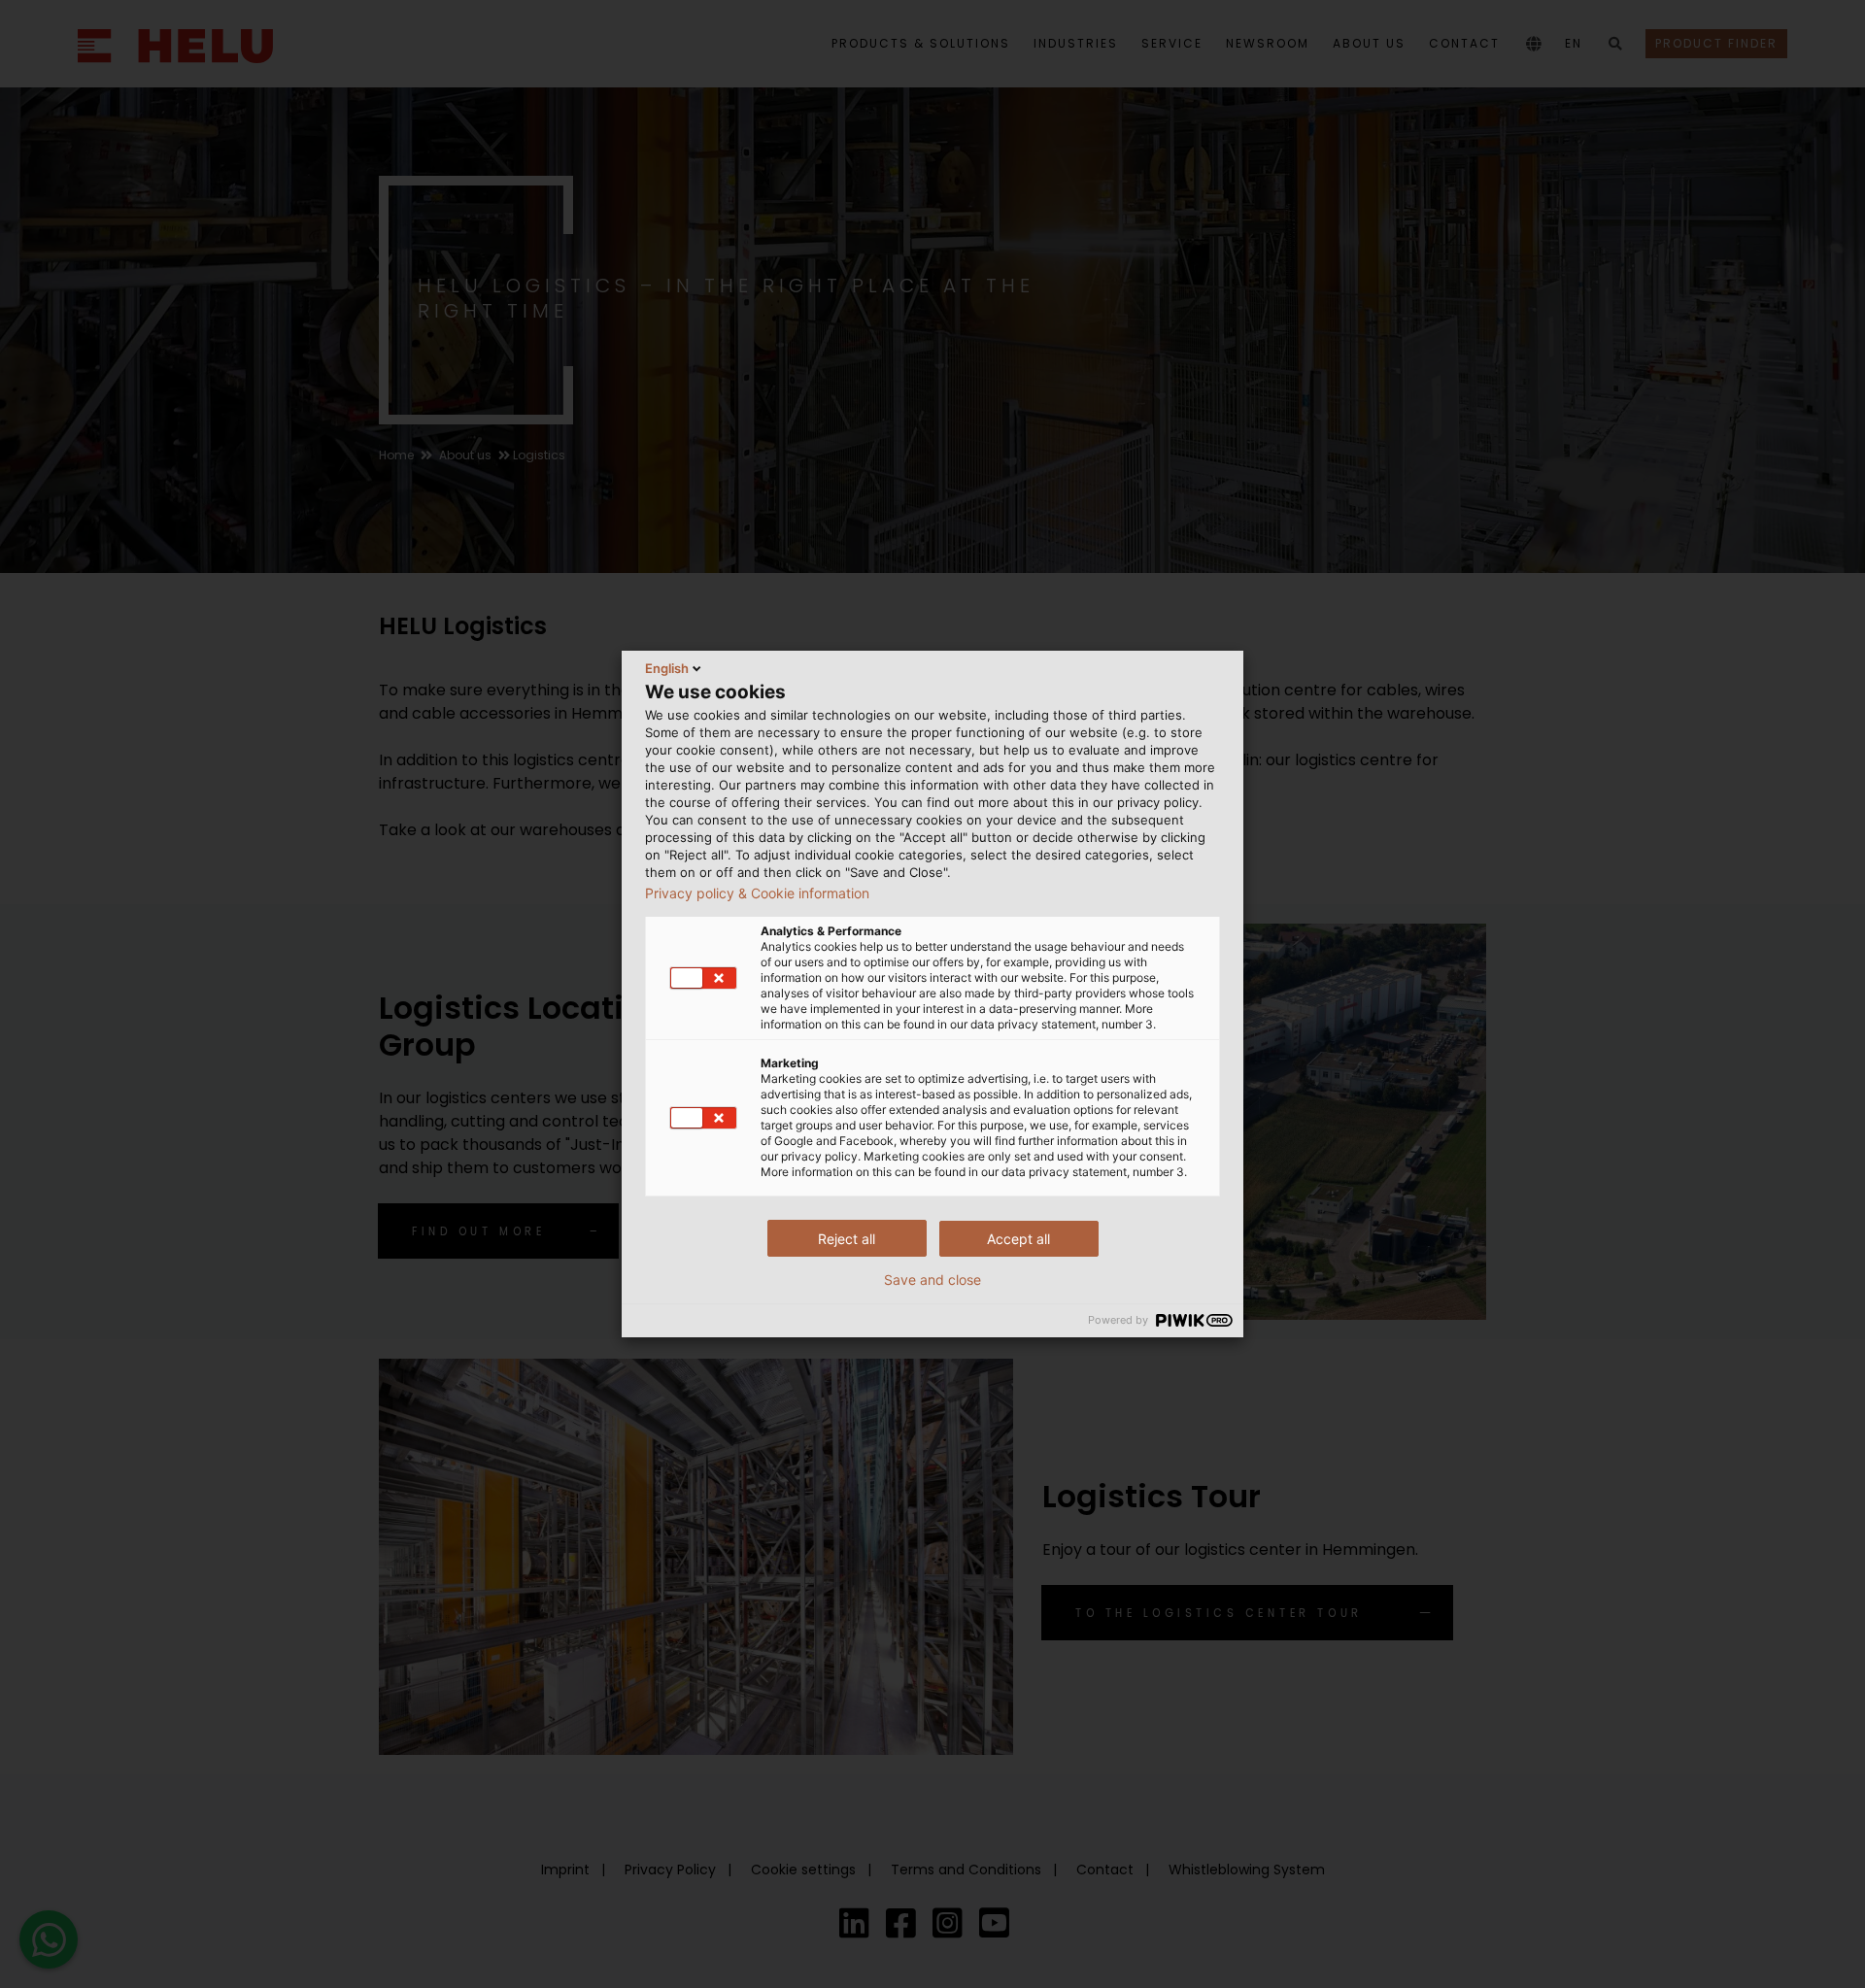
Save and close (932, 1280)
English (667, 668)
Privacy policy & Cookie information (757, 893)
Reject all (847, 1239)
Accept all (1018, 1239)
